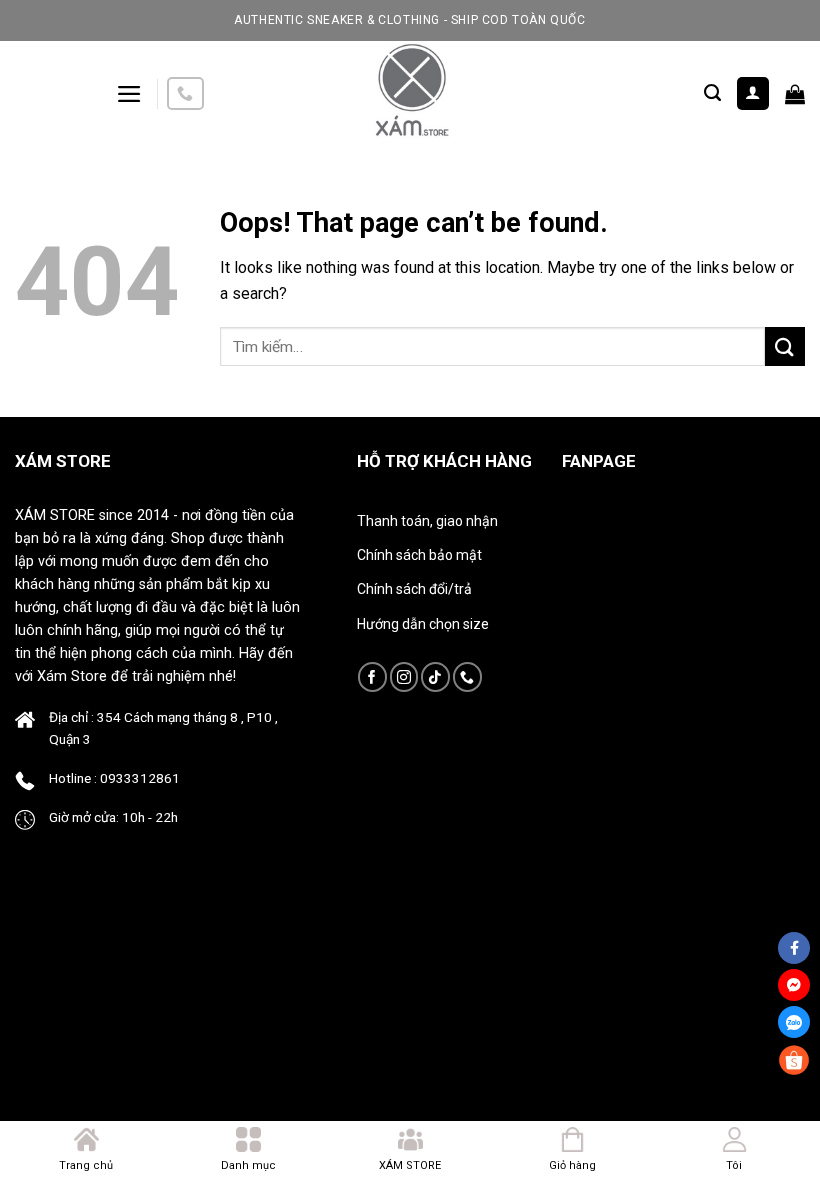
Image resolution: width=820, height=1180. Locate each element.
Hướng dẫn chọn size (423, 624)
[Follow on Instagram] (404, 676)
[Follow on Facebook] (372, 676)
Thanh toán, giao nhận (427, 521)
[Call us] (185, 93)
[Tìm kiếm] (712, 93)
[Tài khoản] (753, 93)
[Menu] (129, 94)
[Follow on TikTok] (435, 676)
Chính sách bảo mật (419, 555)
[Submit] (785, 346)
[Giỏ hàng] (795, 94)
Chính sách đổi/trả (414, 589)
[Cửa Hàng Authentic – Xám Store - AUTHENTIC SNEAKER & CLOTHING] (410, 93)
